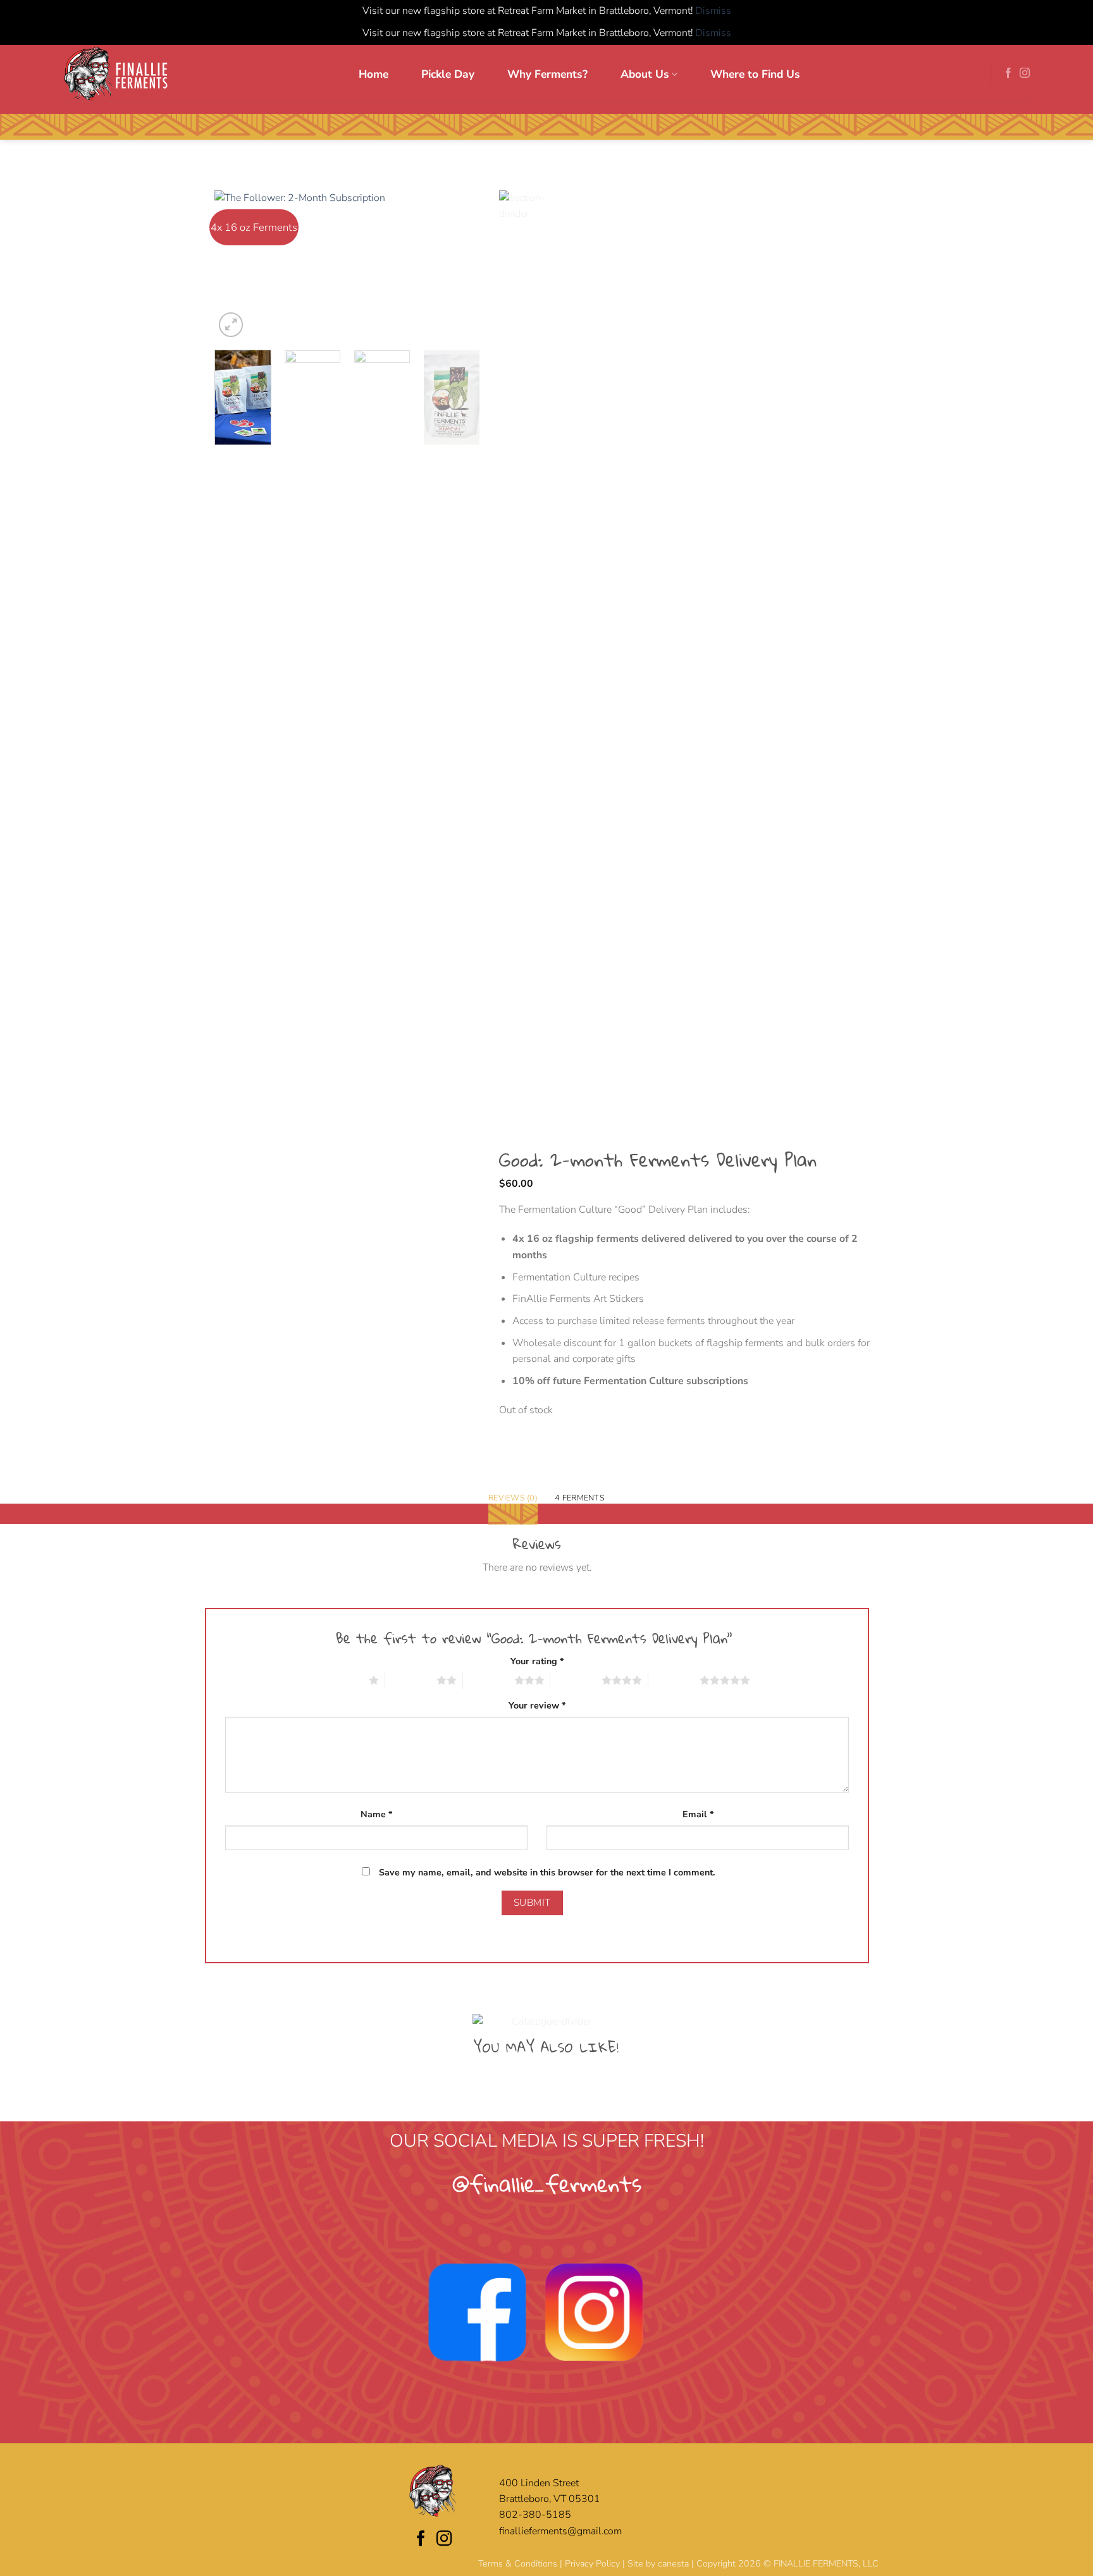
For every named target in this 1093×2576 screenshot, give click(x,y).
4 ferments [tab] (580, 1498)
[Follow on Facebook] (1008, 73)
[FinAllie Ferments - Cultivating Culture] (116, 73)
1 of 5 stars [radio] (343, 1680)
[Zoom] (231, 324)
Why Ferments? (547, 74)
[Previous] (236, 265)
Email (698, 1814)
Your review (537, 1706)
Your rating (537, 1661)
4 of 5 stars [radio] (576, 1680)
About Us (645, 74)
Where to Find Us (755, 74)
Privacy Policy (592, 2564)
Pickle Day (448, 74)
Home (374, 74)
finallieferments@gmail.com (560, 2531)
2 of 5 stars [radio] (411, 1680)
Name (376, 1814)
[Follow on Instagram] (1025, 73)
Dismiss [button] (713, 11)
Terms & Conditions (518, 2564)
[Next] (459, 265)
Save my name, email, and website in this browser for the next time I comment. (547, 1873)
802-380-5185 (535, 2515)
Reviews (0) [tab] (513, 1498)
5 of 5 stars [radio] (674, 1680)
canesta (673, 2564)
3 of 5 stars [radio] (489, 1680)
